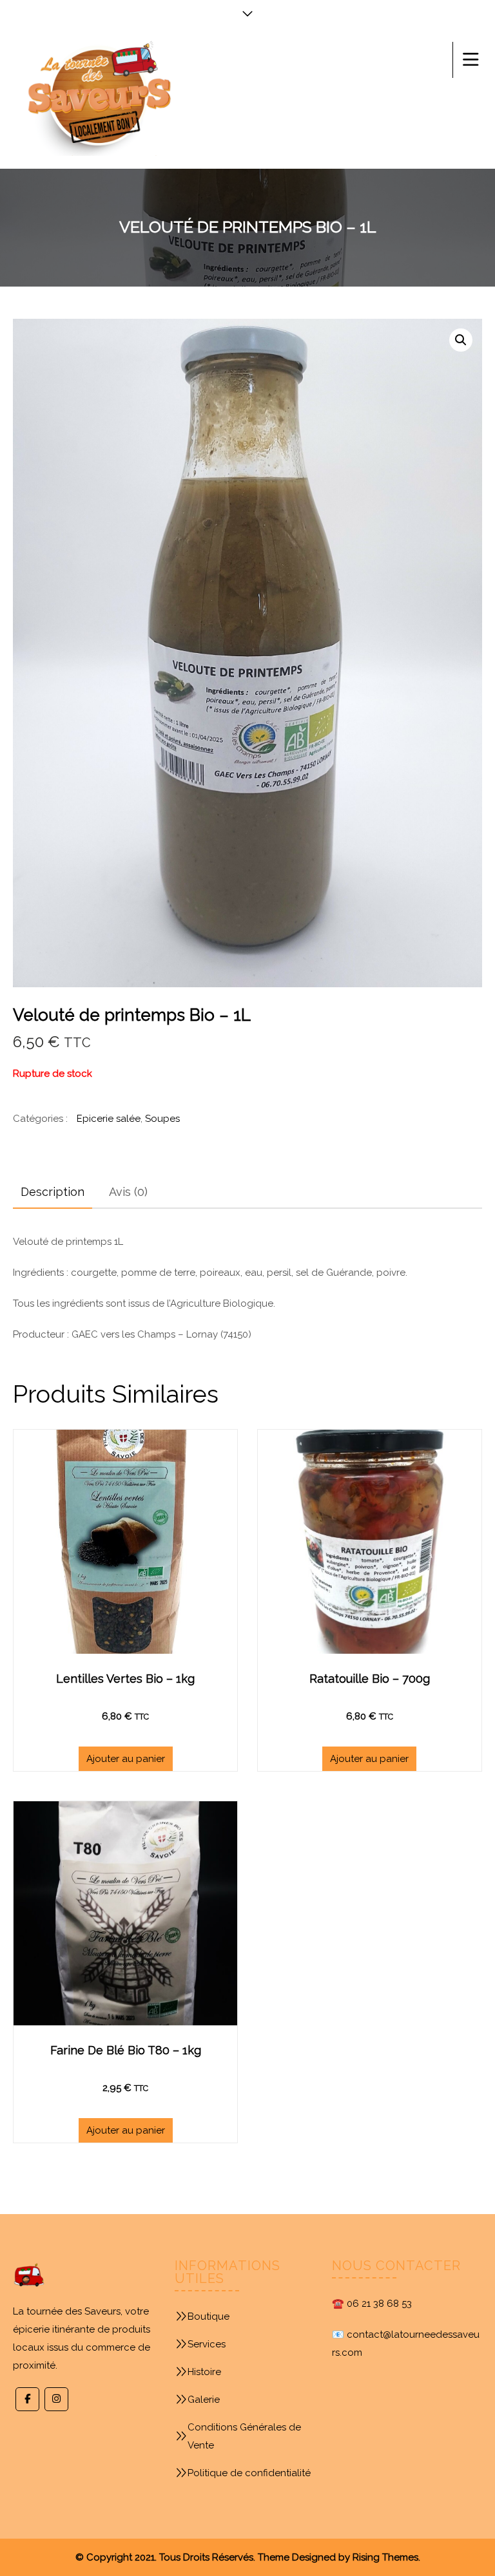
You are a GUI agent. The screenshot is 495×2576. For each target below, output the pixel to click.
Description (53, 1192)
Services (207, 2344)
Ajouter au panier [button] (126, 1759)
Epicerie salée (109, 1119)
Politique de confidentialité (249, 2473)
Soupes (162, 1119)
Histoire (204, 2372)
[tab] (53, 1192)
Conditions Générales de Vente (244, 2436)
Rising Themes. (386, 2557)
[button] (461, 340)
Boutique (209, 2316)
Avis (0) (128, 1192)
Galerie (204, 2400)
